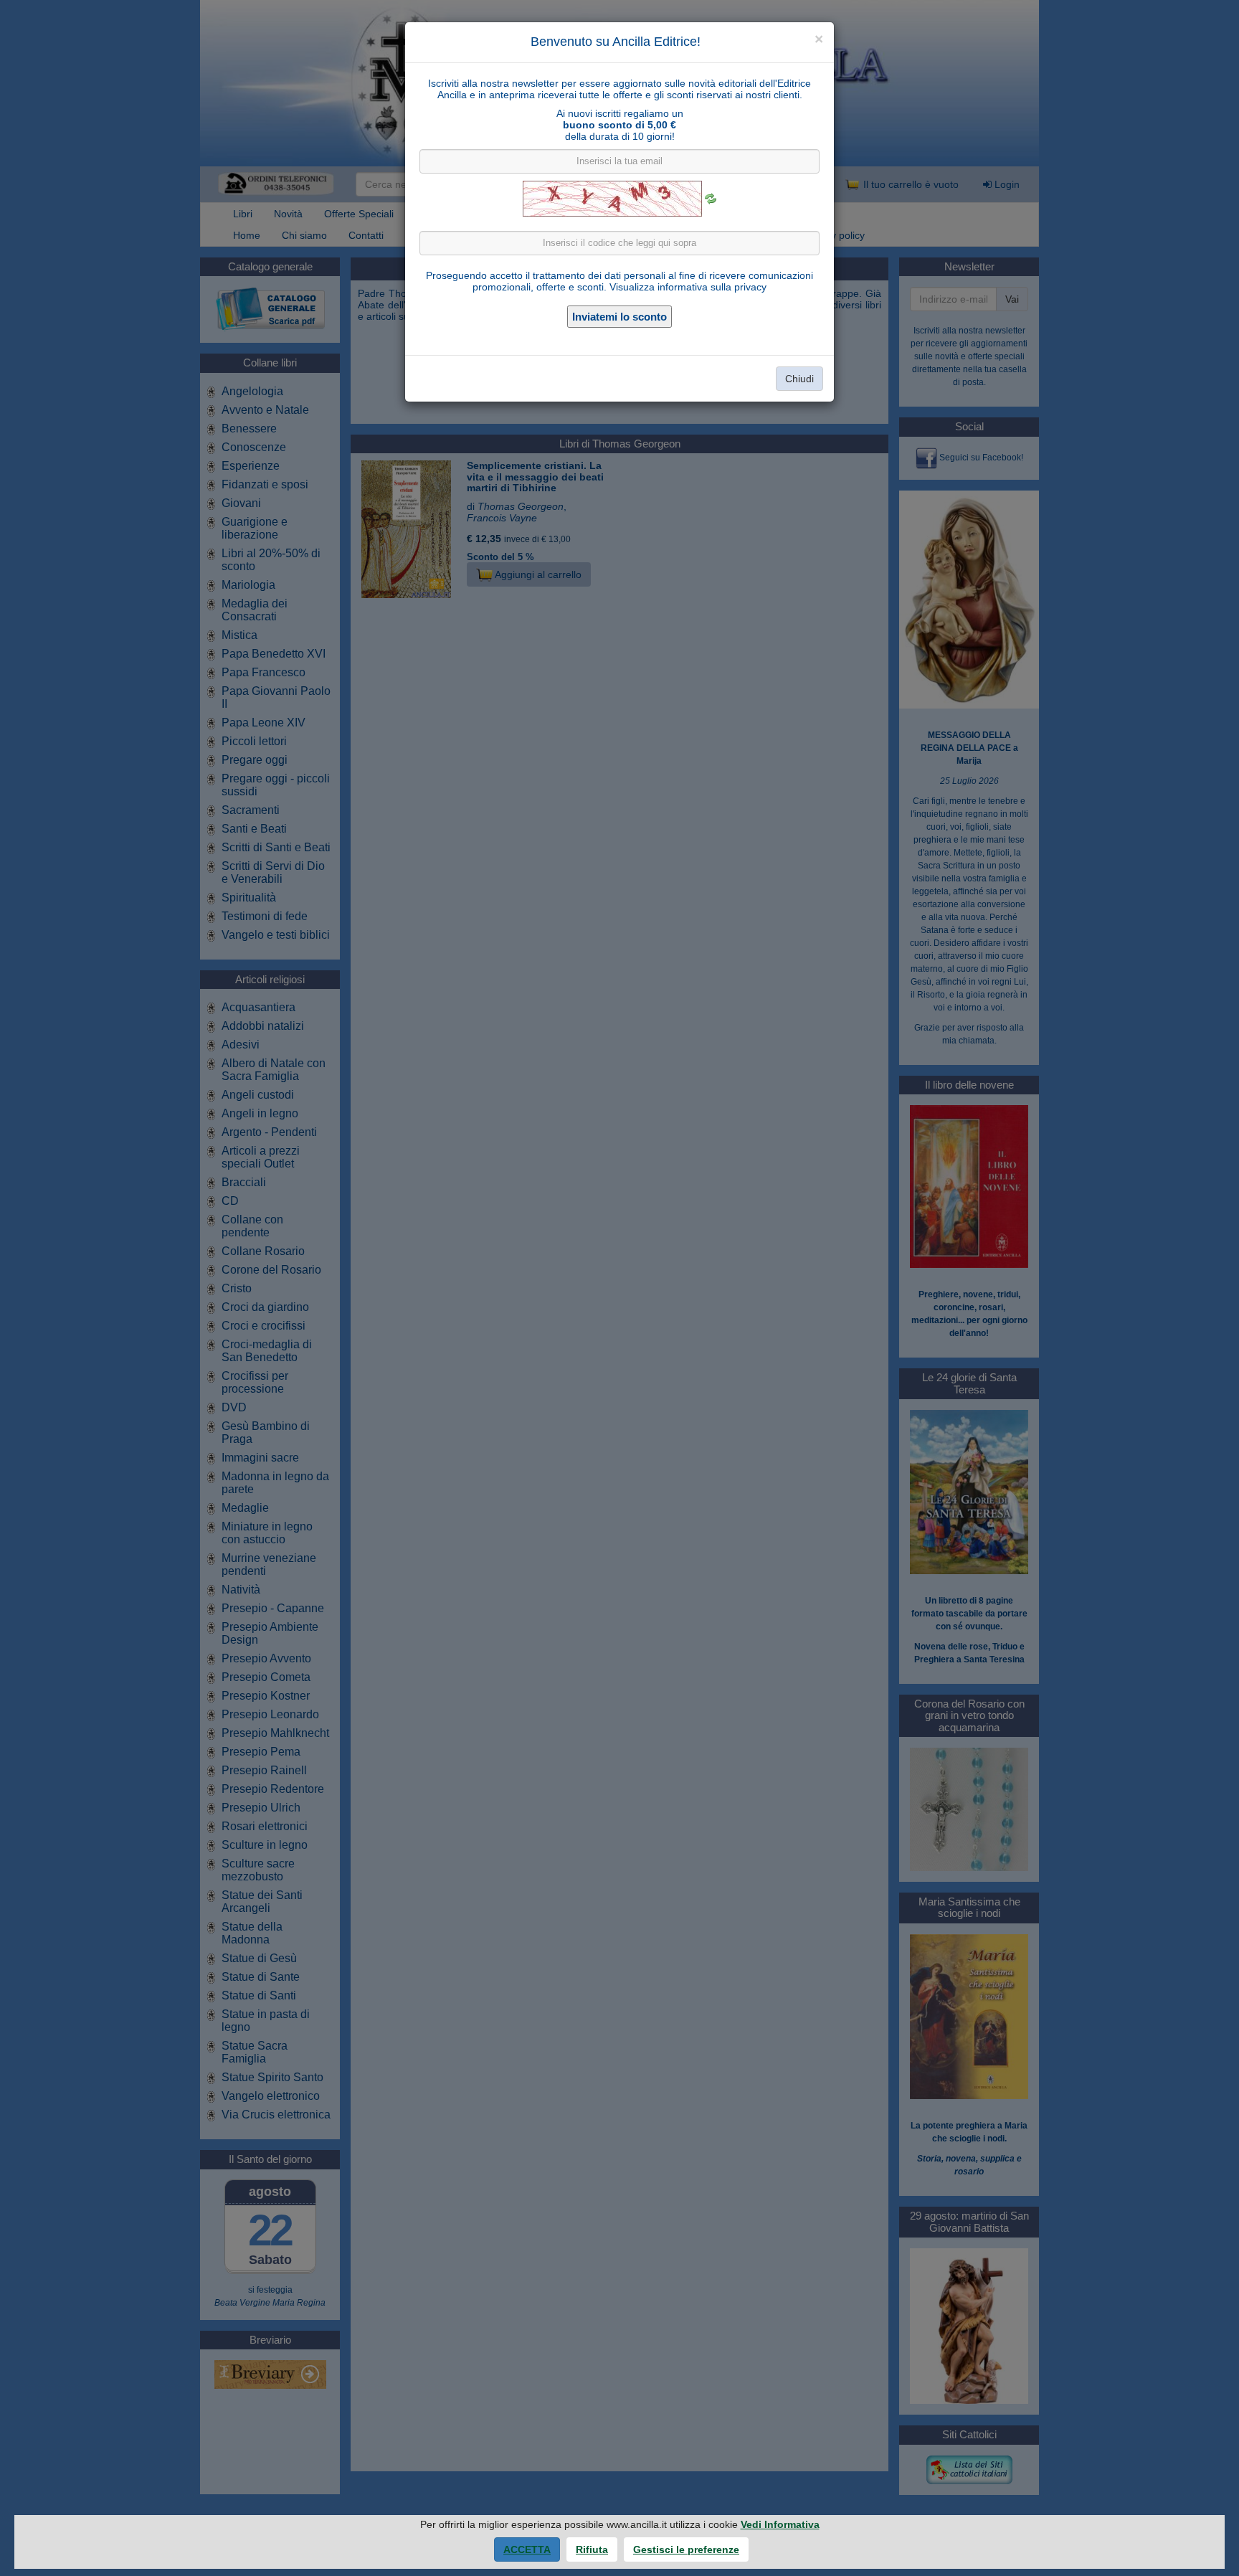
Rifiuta (592, 2549)
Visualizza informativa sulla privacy (688, 287)
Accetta (527, 2549)
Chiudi (799, 379)
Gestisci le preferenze (686, 2549)
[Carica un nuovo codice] (711, 199)
